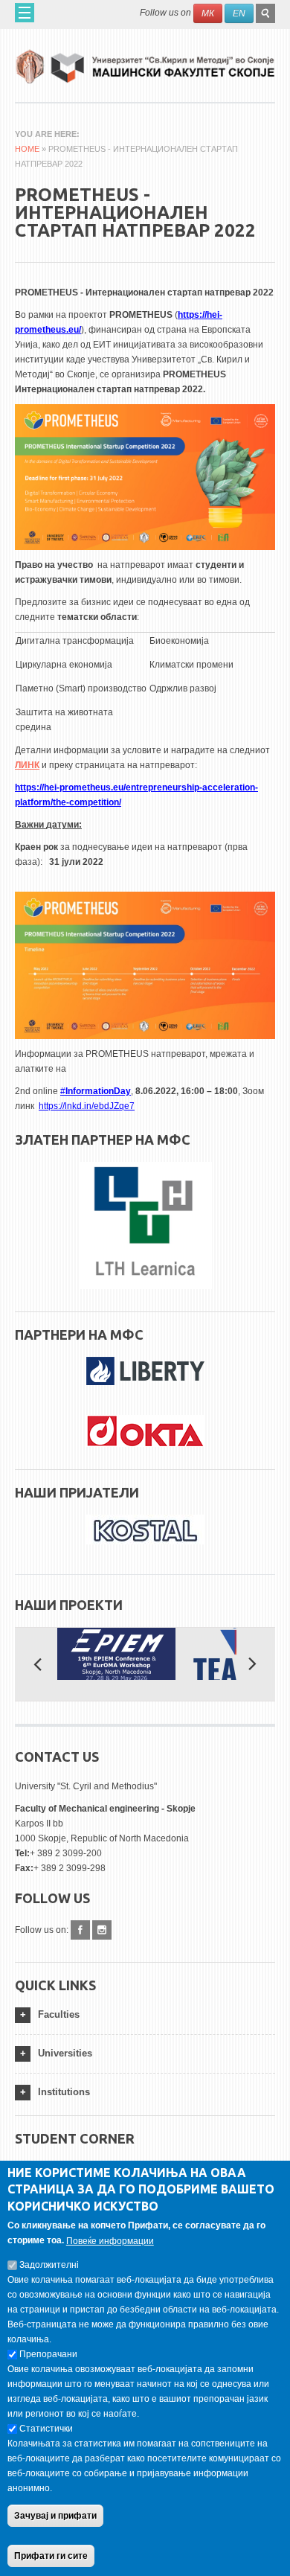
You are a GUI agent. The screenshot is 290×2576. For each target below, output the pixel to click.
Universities (65, 2053)
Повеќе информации (110, 2241)
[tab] (145, 2015)
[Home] (145, 61)
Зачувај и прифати (55, 2516)
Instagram (102, 1930)
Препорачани (48, 2354)
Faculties (59, 2014)
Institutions (64, 2092)
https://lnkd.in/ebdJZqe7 (87, 1106)
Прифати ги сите (51, 2556)
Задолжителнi (49, 2265)
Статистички (46, 2429)
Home (27, 149)
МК (208, 13)
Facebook (80, 1930)
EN (239, 13)
